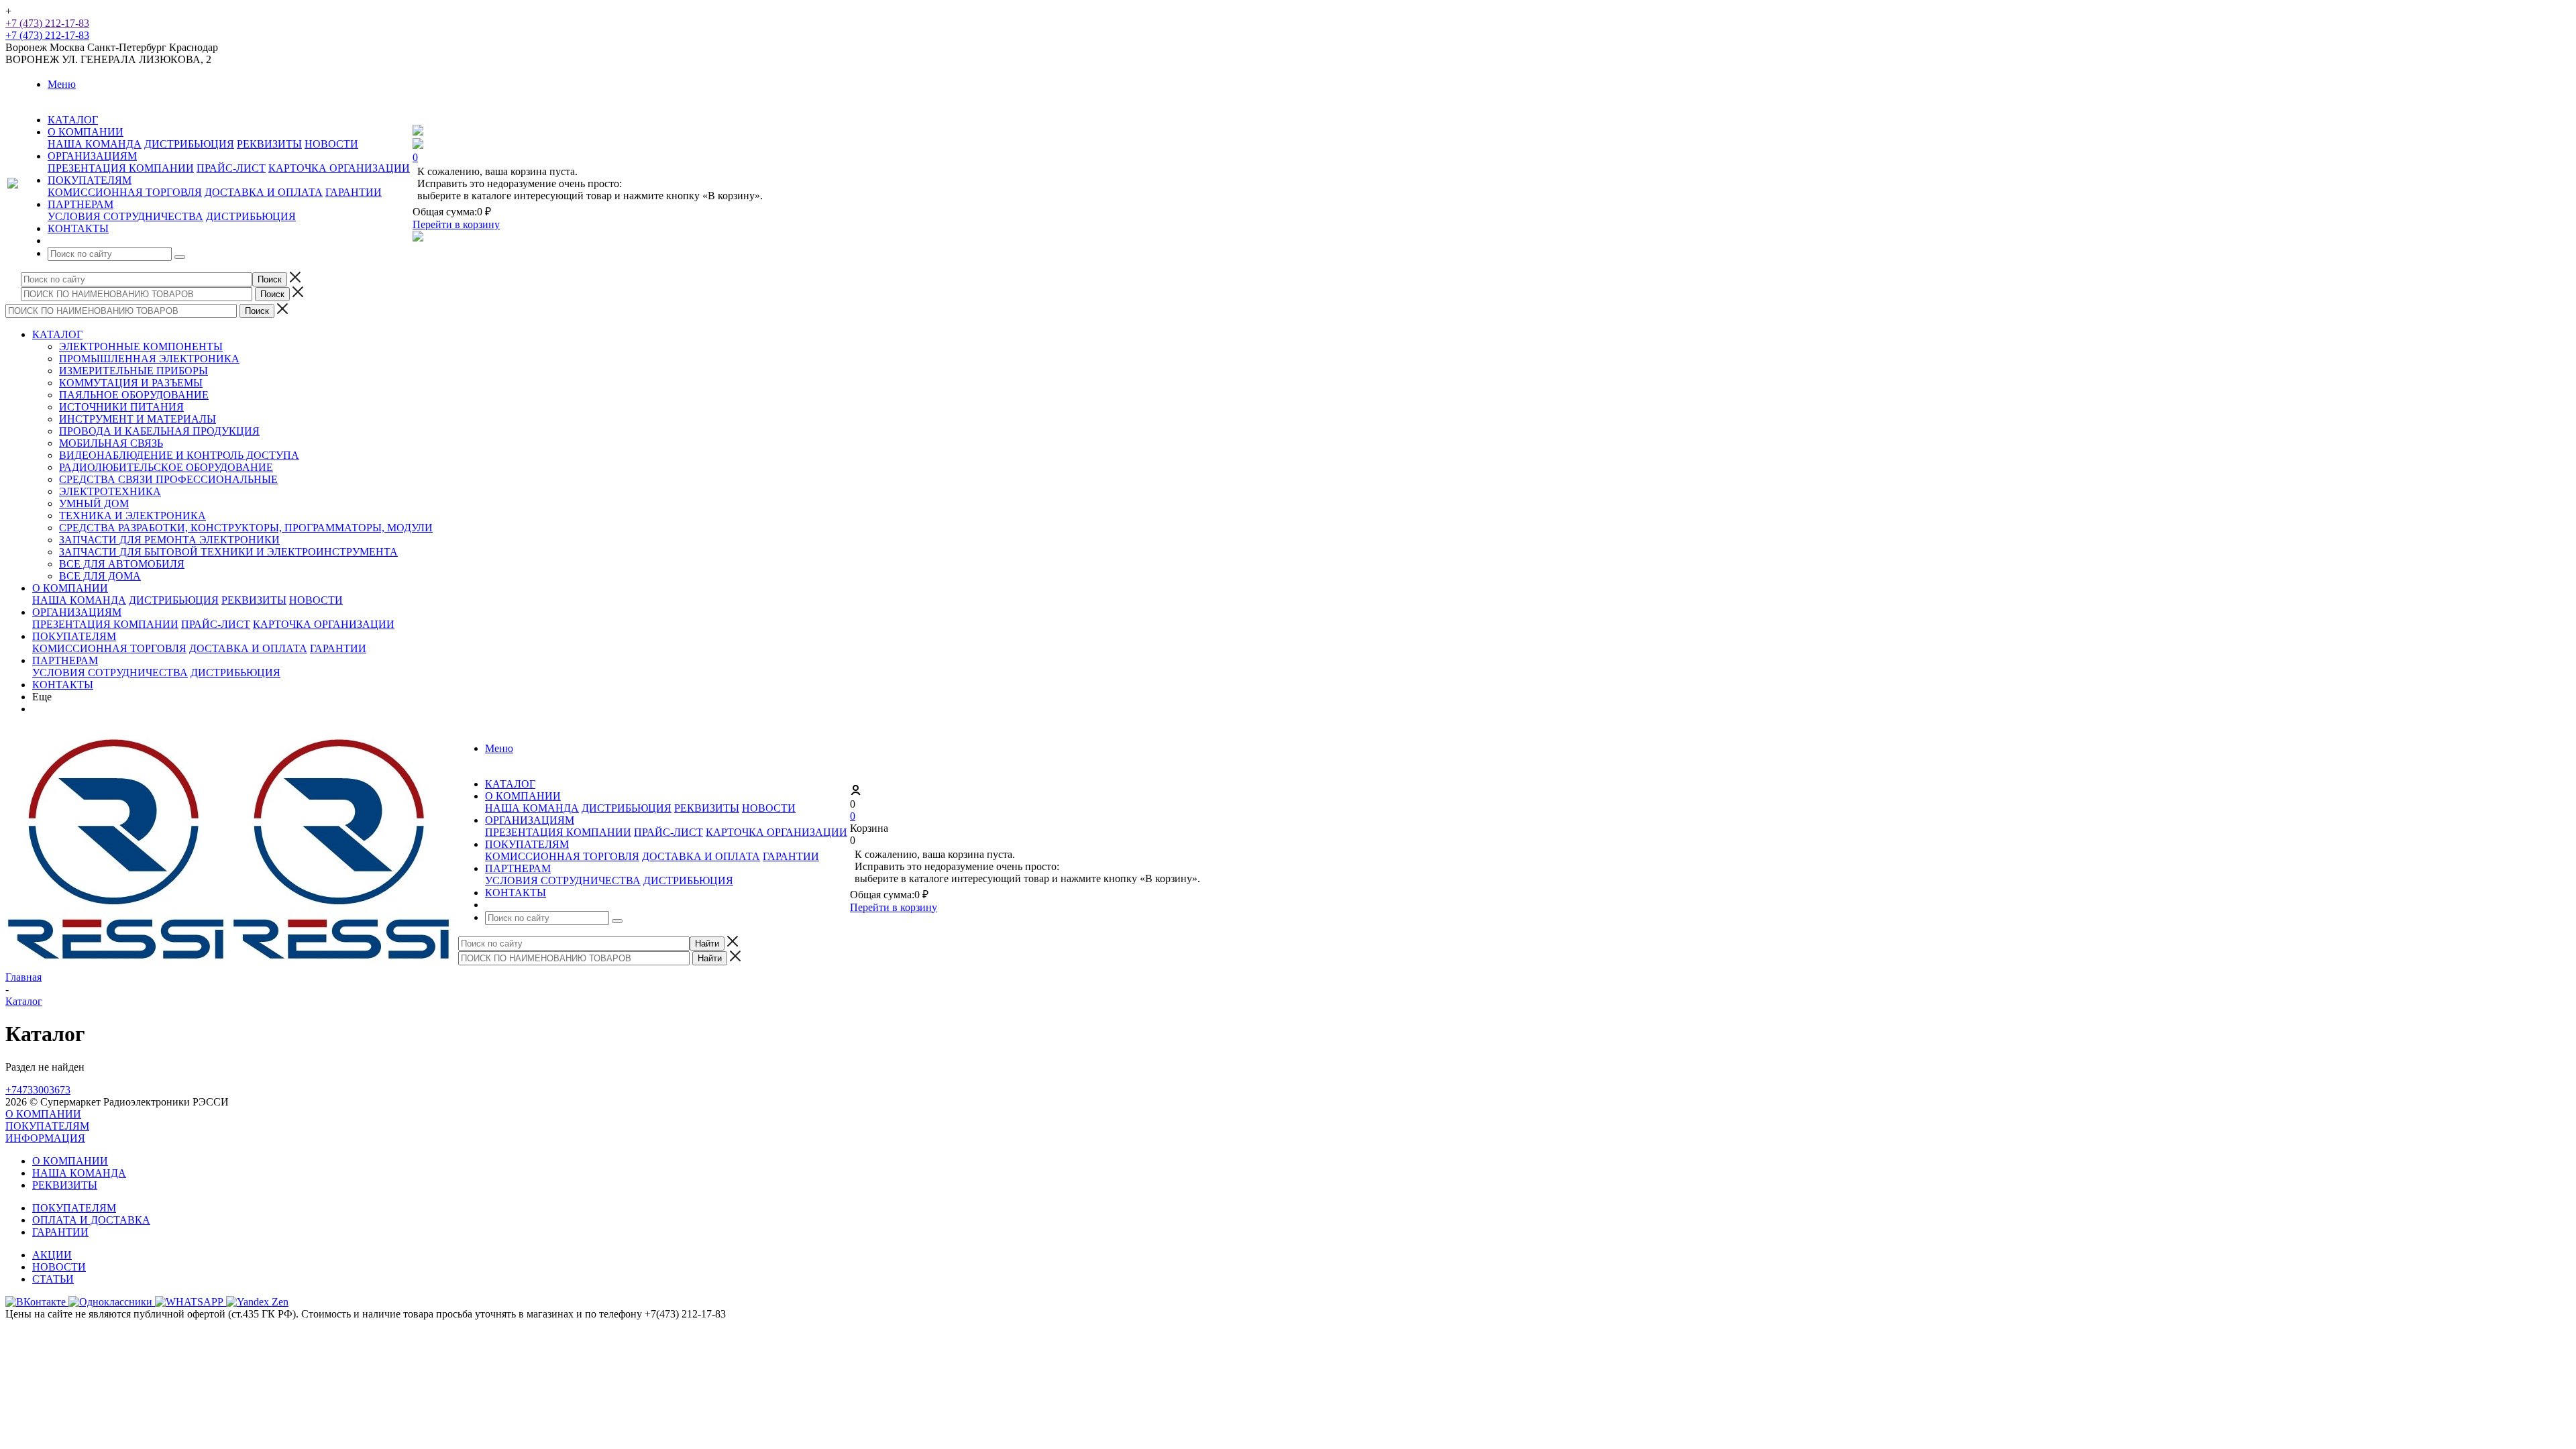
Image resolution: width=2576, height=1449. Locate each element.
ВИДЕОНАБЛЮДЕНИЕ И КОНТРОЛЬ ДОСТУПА (179, 455)
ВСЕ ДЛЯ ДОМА (100, 576)
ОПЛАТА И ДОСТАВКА (91, 1220)
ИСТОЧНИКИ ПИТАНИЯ (121, 407)
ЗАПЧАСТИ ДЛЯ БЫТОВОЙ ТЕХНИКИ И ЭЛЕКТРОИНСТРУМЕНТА (228, 552)
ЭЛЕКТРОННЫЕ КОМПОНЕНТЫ (141, 346)
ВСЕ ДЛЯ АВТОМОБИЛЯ (122, 564)
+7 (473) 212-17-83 (47, 23)
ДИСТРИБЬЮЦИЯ (189, 144)
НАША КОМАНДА (95, 144)
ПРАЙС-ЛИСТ (231, 168)
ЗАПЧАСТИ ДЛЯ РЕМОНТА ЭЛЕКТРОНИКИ (169, 540)
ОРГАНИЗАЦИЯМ (77, 612)
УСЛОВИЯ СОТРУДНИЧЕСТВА (125, 216)
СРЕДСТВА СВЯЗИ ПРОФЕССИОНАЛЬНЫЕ (168, 479)
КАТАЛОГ (57, 334)
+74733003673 (38, 1090)
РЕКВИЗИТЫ (269, 144)
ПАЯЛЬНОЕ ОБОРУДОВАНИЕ (134, 395)
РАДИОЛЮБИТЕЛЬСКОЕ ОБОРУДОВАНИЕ (166, 467)
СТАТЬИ (53, 1279)
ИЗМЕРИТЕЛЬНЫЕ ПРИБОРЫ (133, 371)
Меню (62, 84)
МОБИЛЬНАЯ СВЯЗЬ (111, 443)
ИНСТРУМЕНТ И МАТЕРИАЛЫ (138, 419)
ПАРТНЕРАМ (65, 660)
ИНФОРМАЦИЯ (45, 1138)
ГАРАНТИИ (354, 192)
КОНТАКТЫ (63, 685)
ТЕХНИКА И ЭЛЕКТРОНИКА (132, 516)
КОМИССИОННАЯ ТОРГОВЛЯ (125, 192)
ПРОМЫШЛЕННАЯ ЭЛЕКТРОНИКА (149, 359)
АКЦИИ (52, 1255)
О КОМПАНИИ (70, 588)
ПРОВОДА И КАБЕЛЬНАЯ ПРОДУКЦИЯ (159, 431)
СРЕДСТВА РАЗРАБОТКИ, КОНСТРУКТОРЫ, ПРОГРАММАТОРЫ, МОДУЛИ (246, 528)
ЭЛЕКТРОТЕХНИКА (110, 491)
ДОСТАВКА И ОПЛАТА (264, 192)
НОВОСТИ (331, 144)
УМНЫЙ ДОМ (94, 503)
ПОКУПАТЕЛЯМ (74, 636)
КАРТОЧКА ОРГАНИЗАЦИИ (339, 168)
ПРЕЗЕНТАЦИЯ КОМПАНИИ (121, 168)
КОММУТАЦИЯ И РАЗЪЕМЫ (131, 383)
